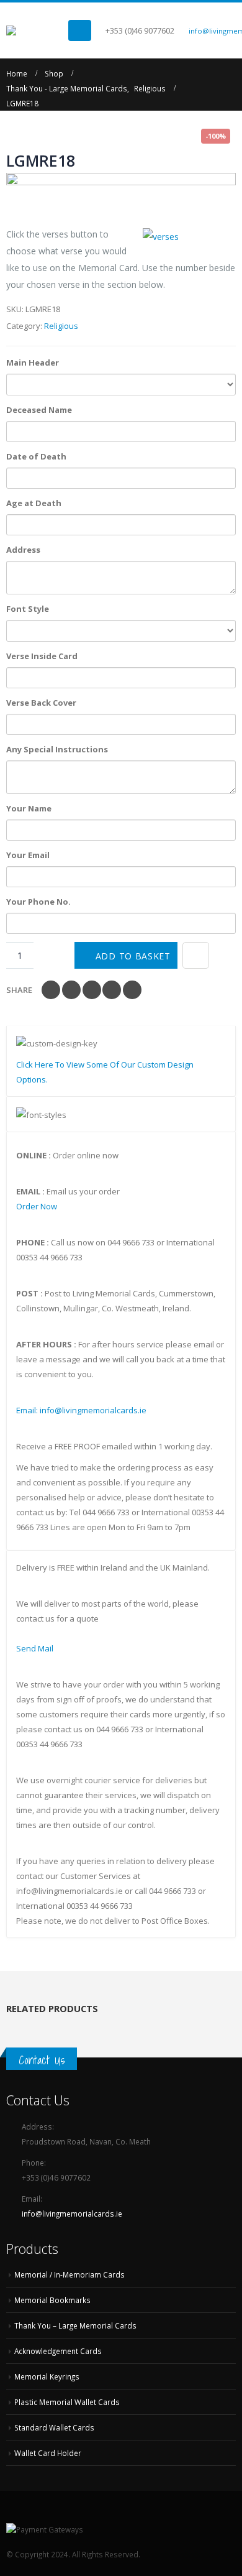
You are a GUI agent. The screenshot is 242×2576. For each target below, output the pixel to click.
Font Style (28, 609)
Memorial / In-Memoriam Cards (69, 2274)
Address (23, 550)
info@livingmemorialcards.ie (72, 2214)
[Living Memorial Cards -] (37, 30)
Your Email (28, 855)
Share (19, 990)
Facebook (51, 990)
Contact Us (42, 2060)
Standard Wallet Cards (54, 2427)
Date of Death (36, 456)
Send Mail (35, 1648)
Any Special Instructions (57, 749)
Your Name (29, 808)
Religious (61, 326)
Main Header (33, 362)
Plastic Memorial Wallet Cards (67, 2402)
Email (132, 990)
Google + (112, 990)
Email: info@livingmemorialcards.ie (81, 1410)
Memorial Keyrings (47, 2376)
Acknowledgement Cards (58, 2351)
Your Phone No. (38, 902)
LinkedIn (92, 990)
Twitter (71, 990)
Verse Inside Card (42, 656)
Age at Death (34, 503)
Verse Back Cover (41, 703)
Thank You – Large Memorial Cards (75, 2325)
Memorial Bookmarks (52, 2300)
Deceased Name (39, 410)
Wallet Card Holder (48, 2453)
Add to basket (133, 956)
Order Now (37, 1206)
